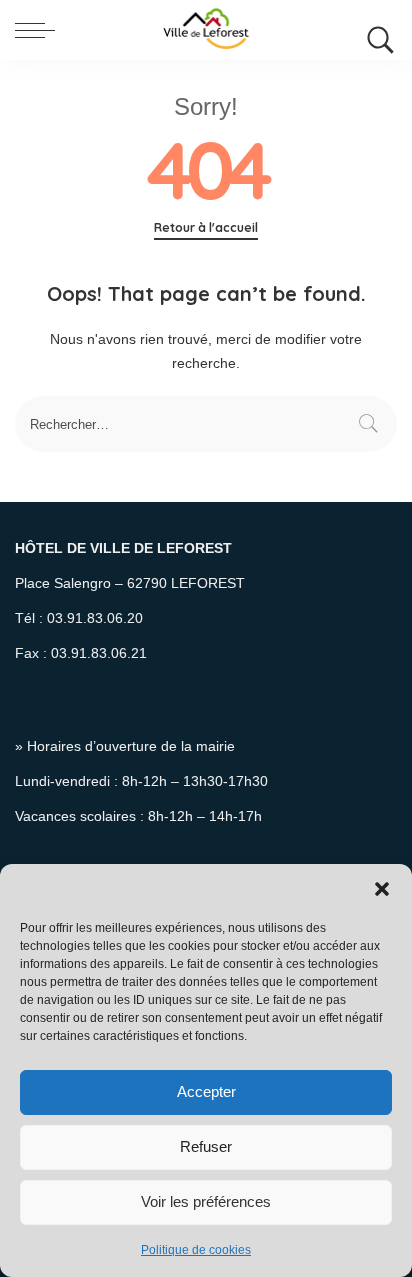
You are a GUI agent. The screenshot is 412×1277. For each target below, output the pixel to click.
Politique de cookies (196, 1250)
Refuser (206, 1146)
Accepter (206, 1091)
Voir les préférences (206, 1201)
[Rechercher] (376, 30)
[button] (382, 889)
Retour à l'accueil (206, 227)
